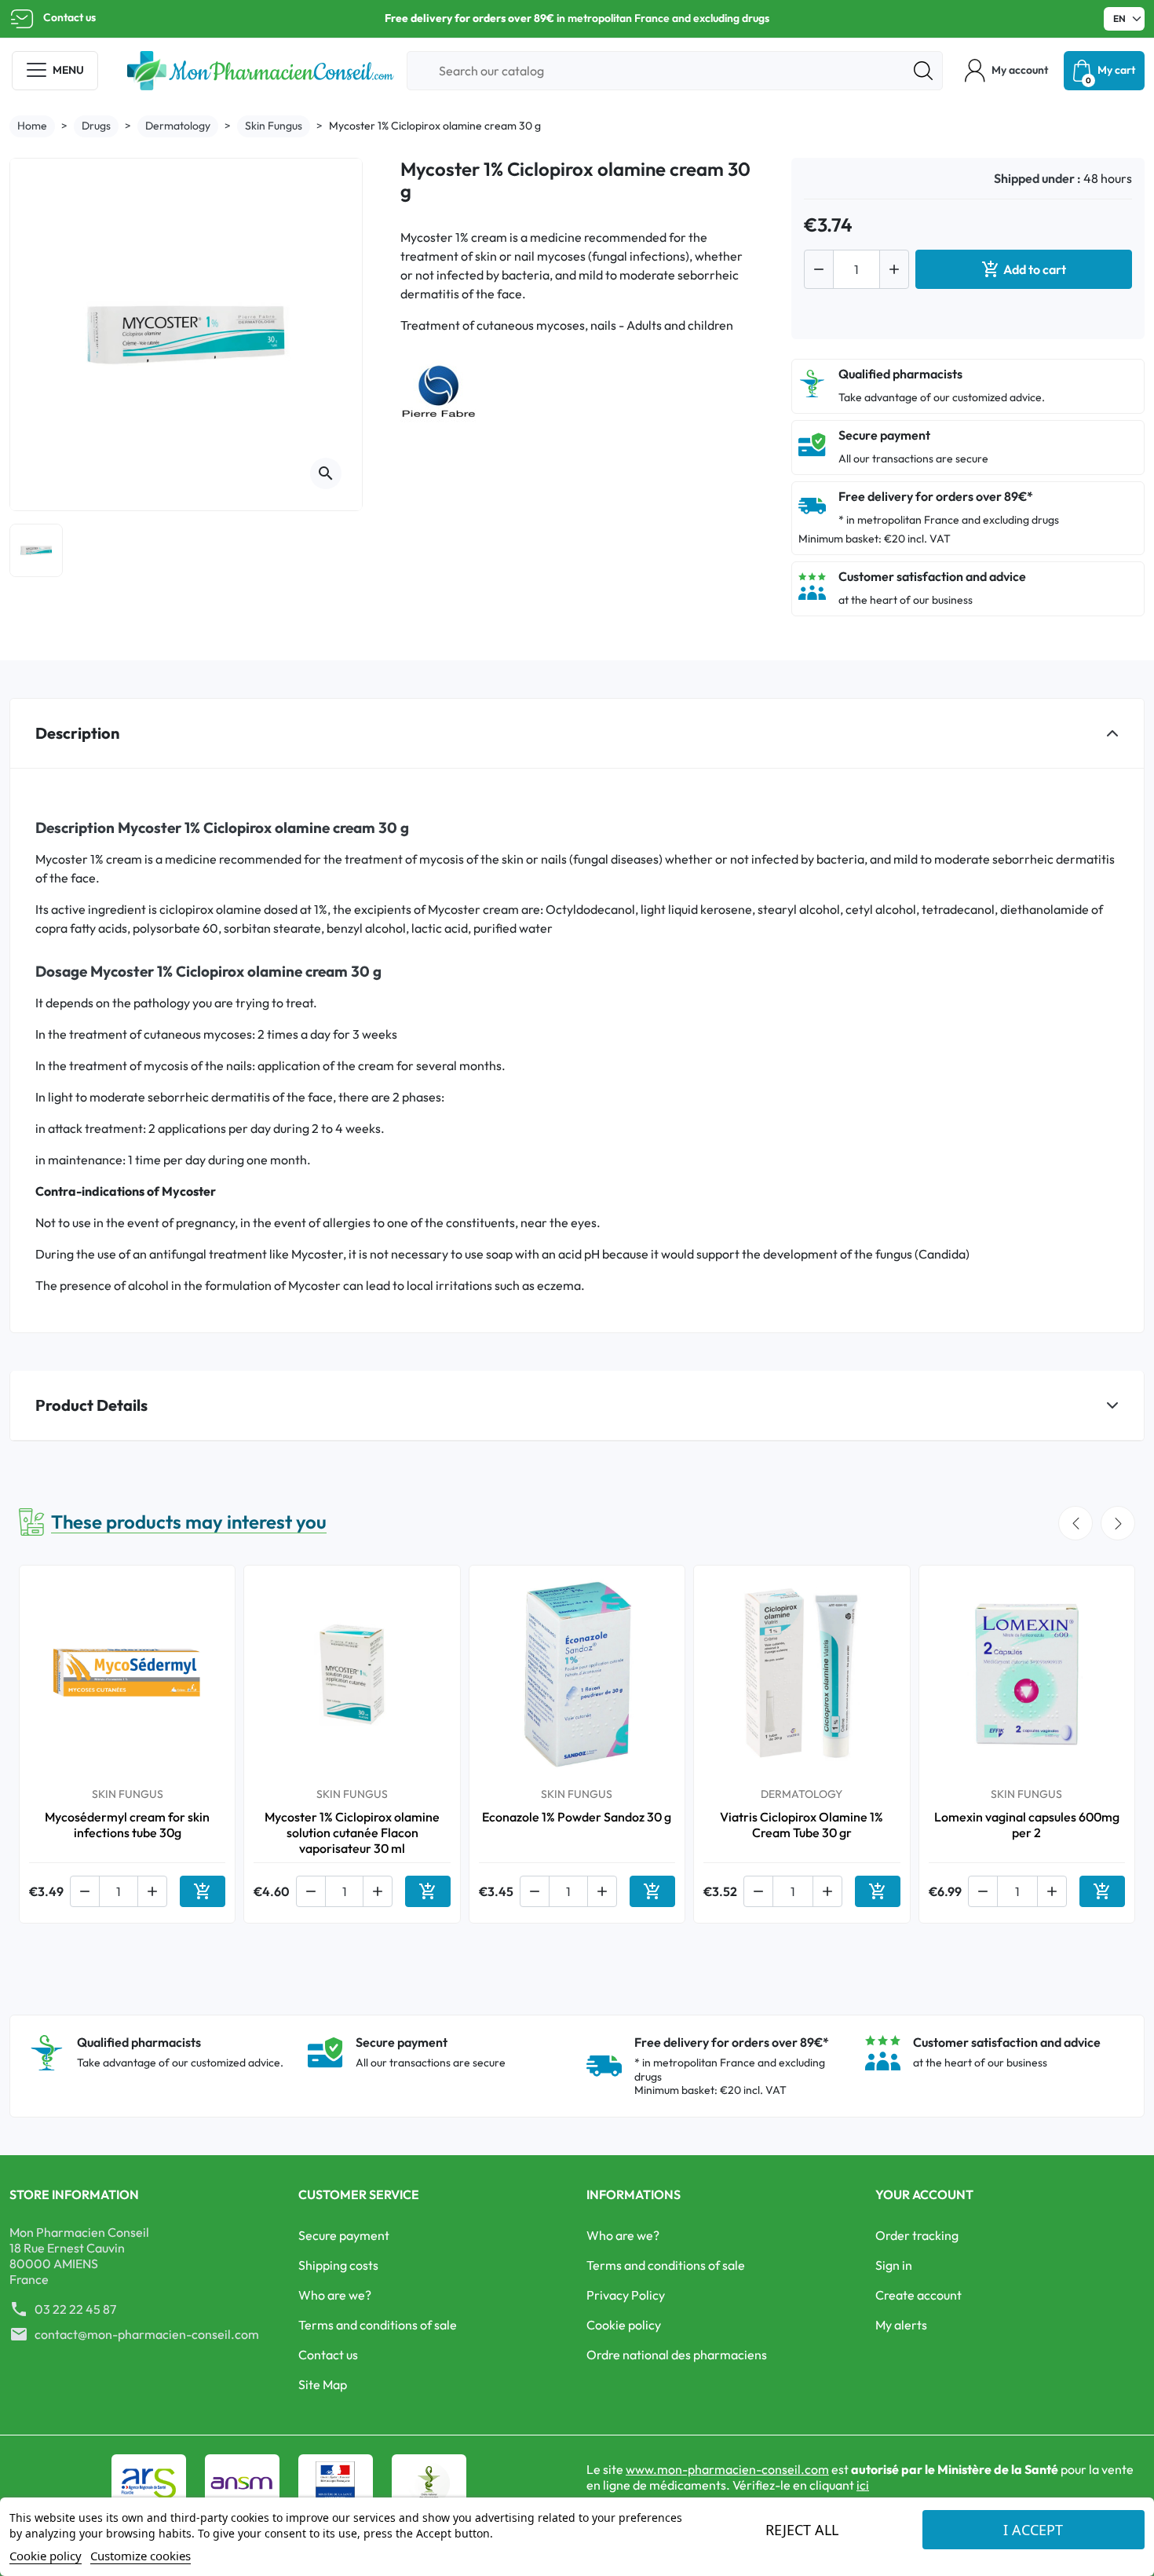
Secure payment (344, 2235)
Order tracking (917, 2235)
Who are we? (335, 2295)
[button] (1006, 71)
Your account (924, 2194)
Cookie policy (624, 2325)
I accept (1033, 2530)
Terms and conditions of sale (378, 2325)
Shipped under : (1037, 178)
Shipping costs (338, 2265)
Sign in (894, 2265)
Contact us (69, 17)
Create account (918, 2295)
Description (77, 733)
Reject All (802, 2530)
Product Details (91, 1405)
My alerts (901, 2325)
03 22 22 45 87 (75, 2309)
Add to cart (1024, 269)
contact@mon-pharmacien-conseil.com (147, 2334)
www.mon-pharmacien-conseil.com (727, 2469)
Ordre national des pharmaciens (677, 2355)
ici (863, 2485)
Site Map (323, 2384)
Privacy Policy (626, 2295)
